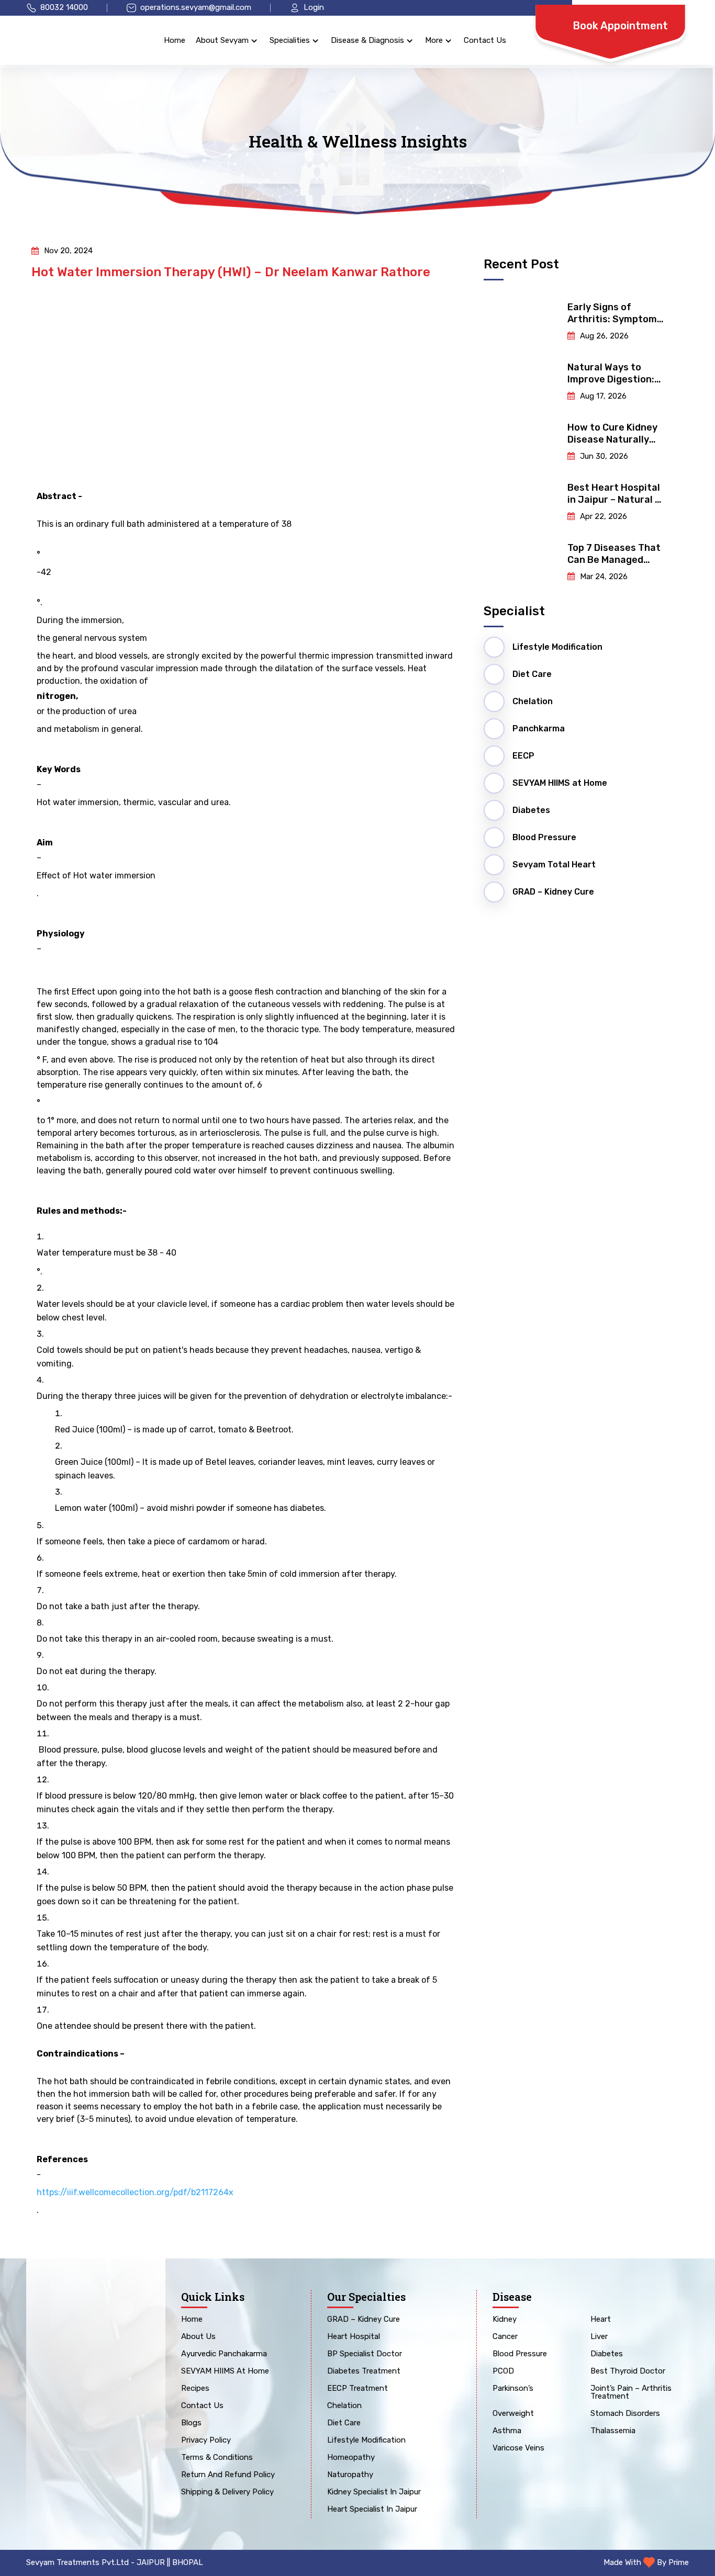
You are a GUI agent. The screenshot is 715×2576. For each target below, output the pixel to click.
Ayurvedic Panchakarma (224, 2354)
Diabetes (607, 2354)
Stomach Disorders (625, 2414)
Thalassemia (613, 2431)
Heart (601, 2320)
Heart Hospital (354, 2337)
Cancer (505, 2337)
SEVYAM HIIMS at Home (225, 2371)
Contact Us (485, 40)
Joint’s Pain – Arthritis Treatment (631, 2393)
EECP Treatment (357, 2389)
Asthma (507, 2431)
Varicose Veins (518, 2448)
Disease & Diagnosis (367, 40)
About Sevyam (222, 40)
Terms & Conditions (217, 2458)
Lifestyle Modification (366, 2441)
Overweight (513, 2414)
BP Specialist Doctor (365, 2354)
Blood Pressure (520, 2354)
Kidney (505, 2320)
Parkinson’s (513, 2389)
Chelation (344, 2406)
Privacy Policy (206, 2441)
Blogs (191, 2423)
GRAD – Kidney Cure (364, 2320)
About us (198, 2337)
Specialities (290, 40)
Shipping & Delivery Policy (227, 2492)
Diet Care (344, 2423)
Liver (599, 2337)
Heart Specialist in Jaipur (372, 2510)
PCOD (503, 2371)
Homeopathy (351, 2458)
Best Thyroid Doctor (628, 2371)
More (434, 40)
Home (175, 40)
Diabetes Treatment (364, 2371)
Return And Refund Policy (228, 2475)
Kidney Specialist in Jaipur (374, 2492)
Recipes (195, 2389)
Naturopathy (350, 2475)
